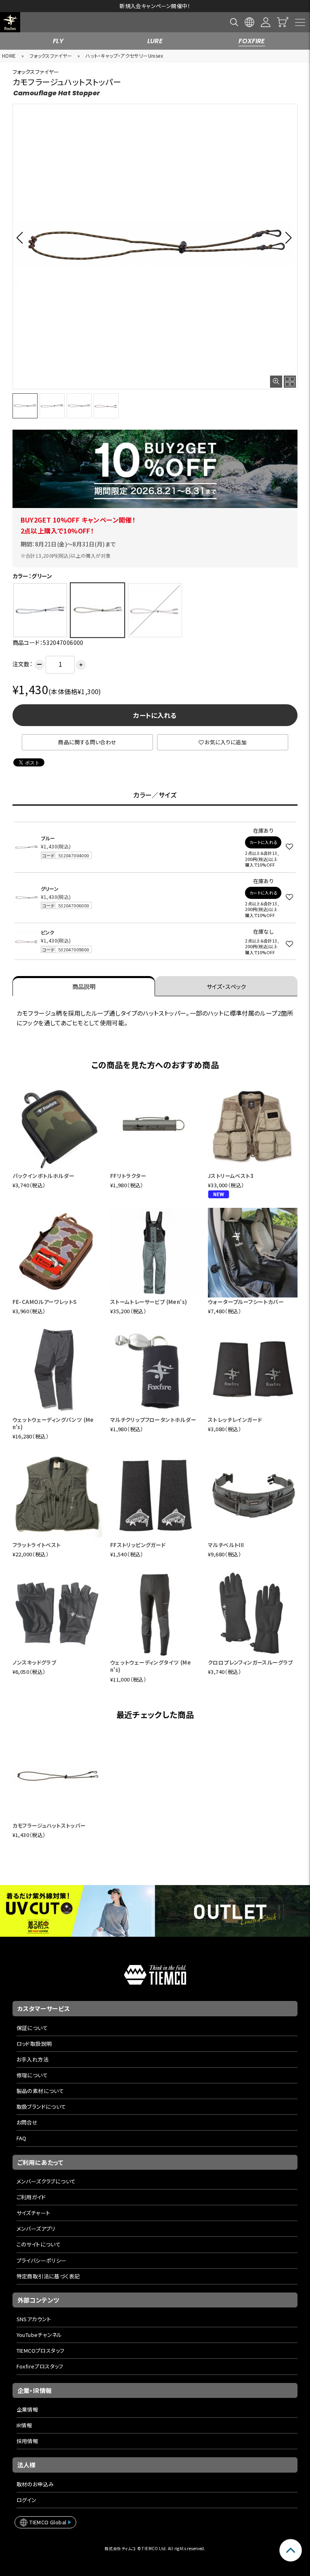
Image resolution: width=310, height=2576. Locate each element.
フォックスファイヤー (51, 56)
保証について (32, 2028)
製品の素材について (40, 2091)
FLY (58, 41)
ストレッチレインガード (235, 1420)
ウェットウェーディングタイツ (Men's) (151, 1666)
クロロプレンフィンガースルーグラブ (250, 1662)
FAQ (22, 2138)
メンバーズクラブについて (46, 2181)
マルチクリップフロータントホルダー (153, 1420)
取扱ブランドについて (41, 2107)
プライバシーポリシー (42, 2260)
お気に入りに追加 (226, 742)
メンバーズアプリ (36, 2229)
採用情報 (27, 2441)
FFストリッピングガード (138, 1545)
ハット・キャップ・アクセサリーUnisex (124, 56)
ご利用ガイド (31, 2197)
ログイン (27, 2500)
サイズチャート (34, 2213)
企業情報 (27, 2409)
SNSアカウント (34, 2319)
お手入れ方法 (32, 2059)
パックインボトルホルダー (44, 1176)
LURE (155, 41)
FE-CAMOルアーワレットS (45, 1302)
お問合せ (27, 2122)
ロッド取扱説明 (34, 2044)
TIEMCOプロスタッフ (41, 2350)
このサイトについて (39, 2244)
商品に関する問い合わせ (87, 742)
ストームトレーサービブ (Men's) (149, 1302)
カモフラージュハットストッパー (49, 1825)
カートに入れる (155, 715)
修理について (32, 2075)
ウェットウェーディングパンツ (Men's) (53, 1423)
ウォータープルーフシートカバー (246, 1302)
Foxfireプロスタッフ (40, 2366)
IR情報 (24, 2425)
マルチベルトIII (226, 1545)
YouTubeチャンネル (39, 2335)
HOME (9, 56)
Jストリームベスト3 (231, 1176)
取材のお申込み (35, 2484)
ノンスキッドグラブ (35, 1662)
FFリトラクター (128, 1176)
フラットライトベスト (37, 1545)
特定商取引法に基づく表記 (48, 2276)
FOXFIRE (252, 41)
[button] (22, 237)
